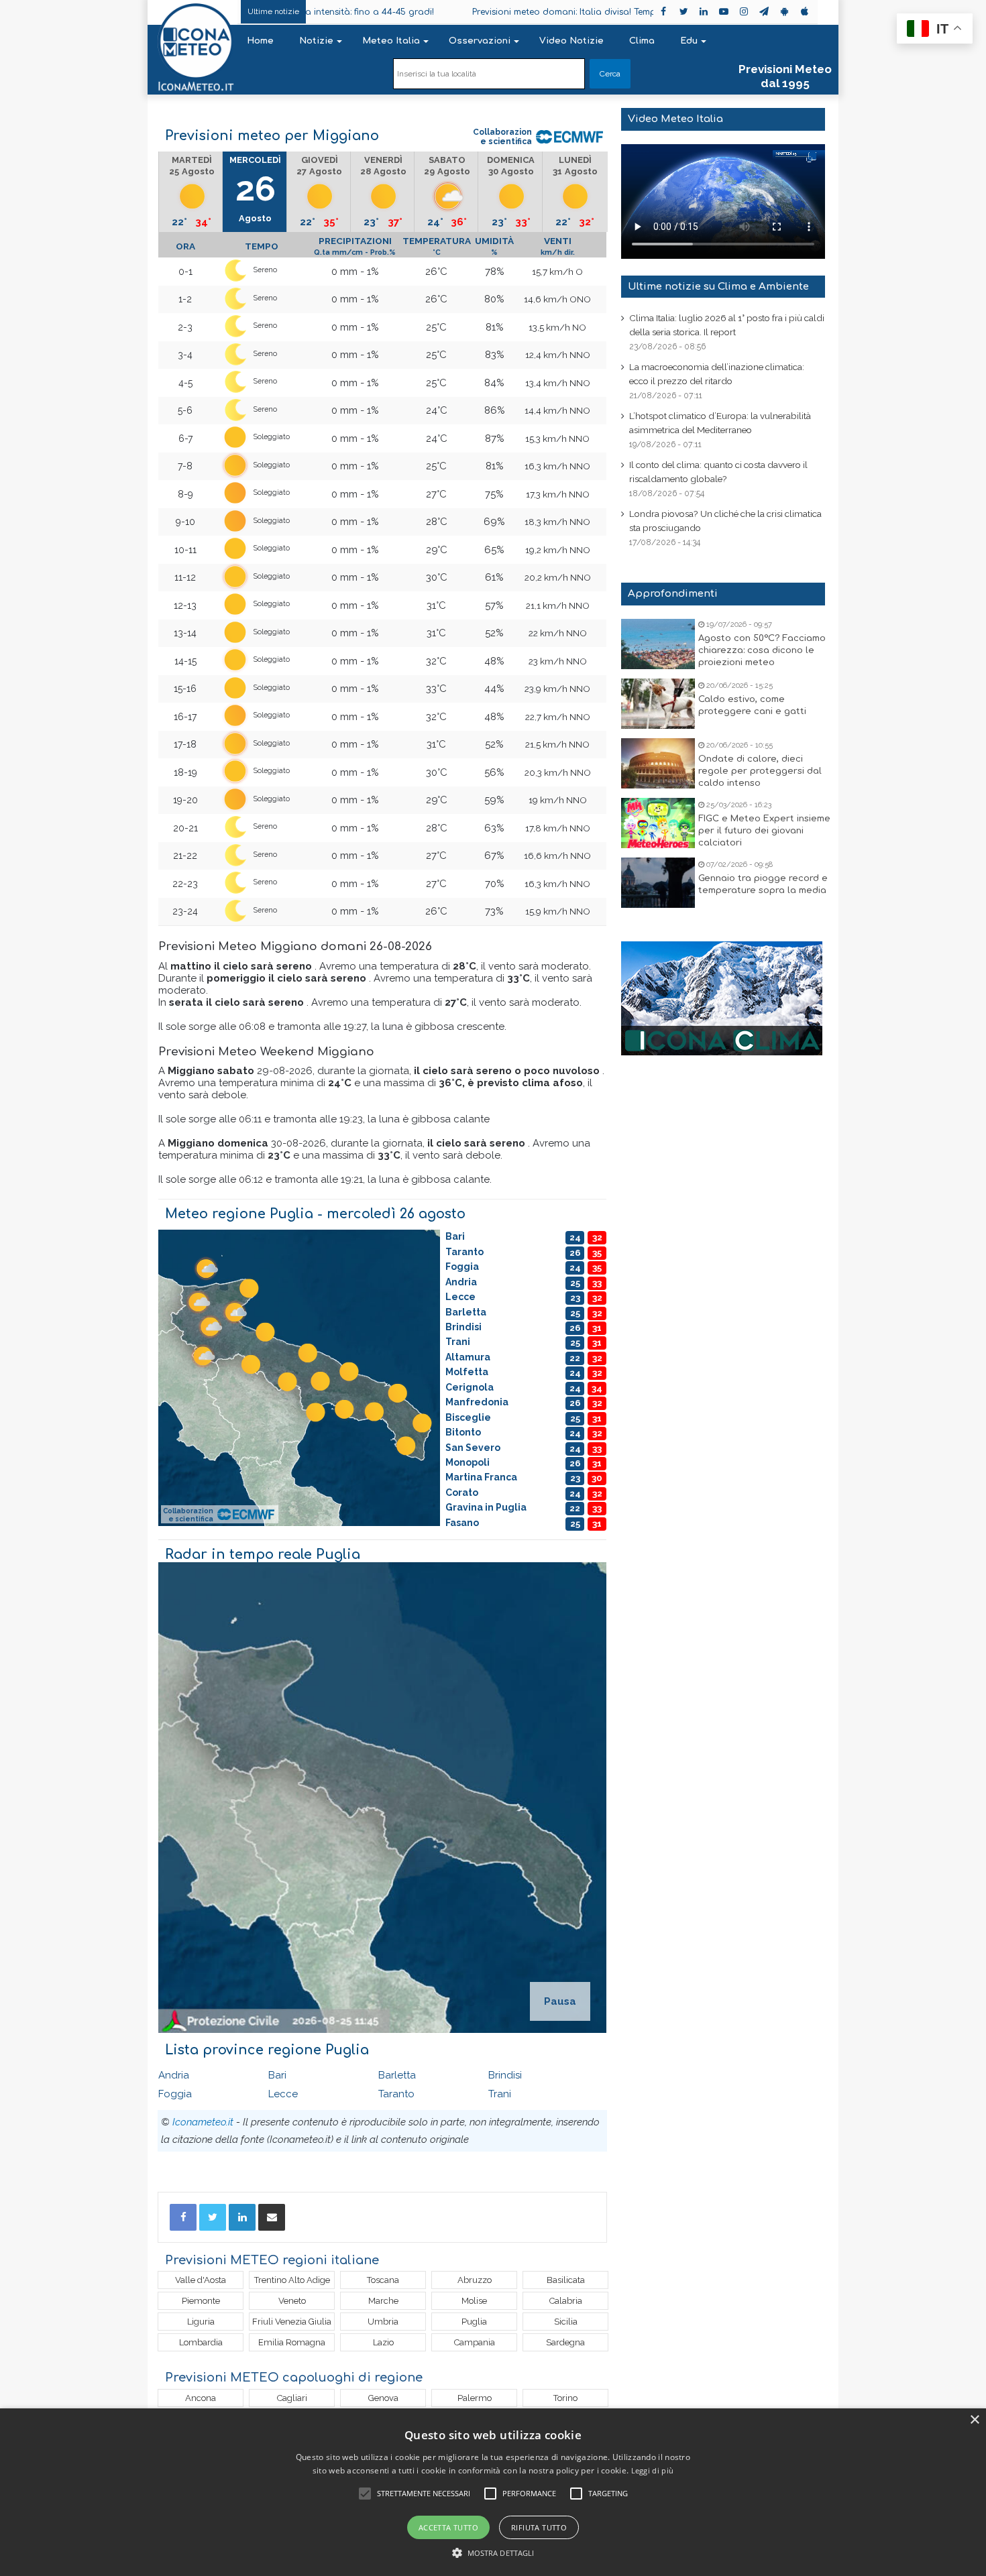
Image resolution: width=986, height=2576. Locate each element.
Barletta (397, 2075)
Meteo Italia (391, 41)
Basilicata (566, 2280)
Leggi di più (653, 2470)
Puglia (474, 2322)
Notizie (316, 41)
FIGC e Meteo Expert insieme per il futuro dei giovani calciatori (764, 831)
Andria (174, 2075)
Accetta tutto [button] (448, 2527)
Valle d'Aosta (201, 2280)
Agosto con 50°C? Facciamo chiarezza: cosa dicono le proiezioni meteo (762, 650)
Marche (383, 2301)
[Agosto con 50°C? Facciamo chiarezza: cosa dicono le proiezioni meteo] (658, 644)
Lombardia (201, 2342)
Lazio (383, 2342)
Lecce (283, 2094)
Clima (642, 41)
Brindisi (505, 2075)
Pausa (560, 2001)
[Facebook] (183, 2217)
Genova (383, 2398)
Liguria (201, 2322)
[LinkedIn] (242, 2217)
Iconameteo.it (203, 2122)
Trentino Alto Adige (292, 2280)
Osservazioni (480, 41)
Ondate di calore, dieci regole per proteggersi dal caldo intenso (760, 771)
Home (260, 41)
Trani (500, 2094)
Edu (689, 41)
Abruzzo (475, 2280)
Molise (474, 2301)
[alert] (493, 2492)
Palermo (475, 2398)
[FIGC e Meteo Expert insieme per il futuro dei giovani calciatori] (658, 823)
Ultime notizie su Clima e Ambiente (718, 287)
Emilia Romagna (292, 2342)
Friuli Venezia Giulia (292, 2322)
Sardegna (565, 2342)
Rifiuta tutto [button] (539, 2527)
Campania (475, 2342)
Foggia (175, 2094)
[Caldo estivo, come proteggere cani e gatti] (658, 704)
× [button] (974, 2420)
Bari (277, 2075)
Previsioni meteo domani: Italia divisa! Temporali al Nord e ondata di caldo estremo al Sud (576, 12)
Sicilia (566, 2322)
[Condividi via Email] (272, 2217)
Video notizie (571, 41)
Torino (565, 2398)
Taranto (396, 2094)
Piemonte (201, 2301)
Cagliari (292, 2398)
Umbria (383, 2322)
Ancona (201, 2398)
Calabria (566, 2301)
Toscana (383, 2280)
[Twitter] (213, 2217)
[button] (493, 2553)
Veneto (292, 2301)
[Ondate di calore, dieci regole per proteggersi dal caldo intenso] (658, 763)
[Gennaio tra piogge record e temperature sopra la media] (658, 883)
